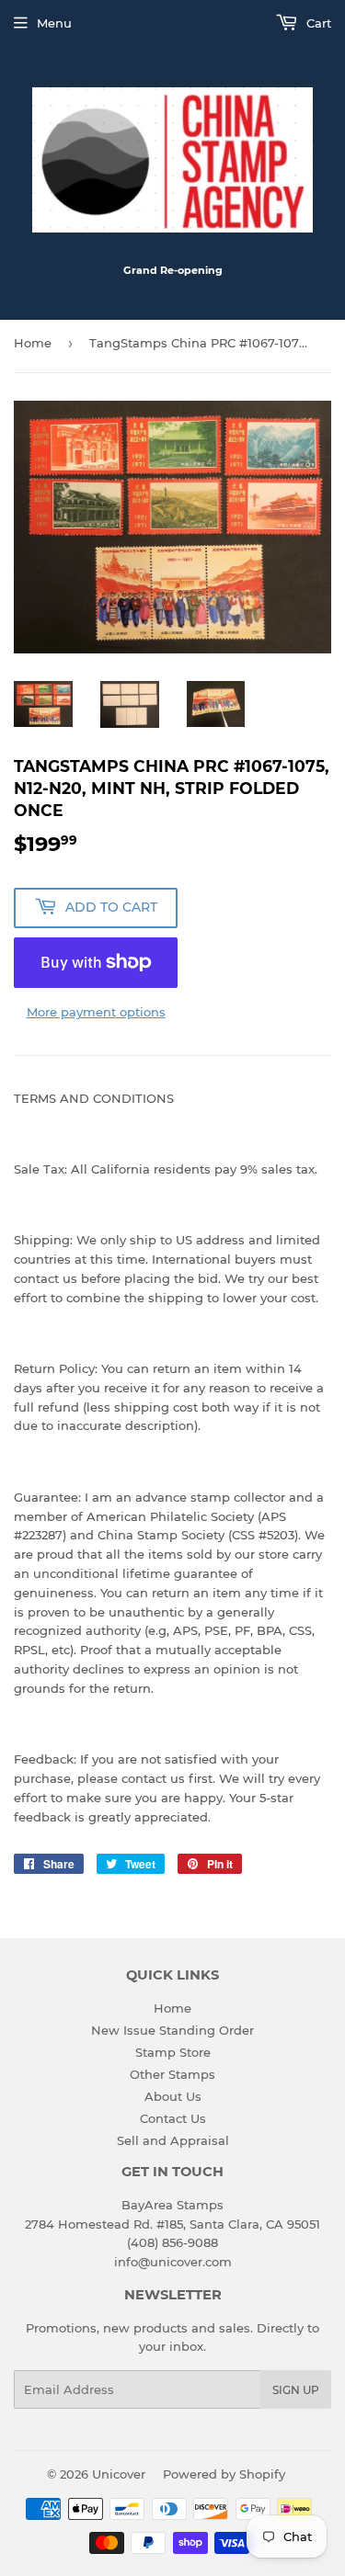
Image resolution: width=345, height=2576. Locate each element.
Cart (317, 23)
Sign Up (296, 2390)
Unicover (119, 2474)
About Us (173, 2096)
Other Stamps (172, 2074)
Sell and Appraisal (173, 2140)
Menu (54, 23)
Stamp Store (173, 2052)
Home (33, 343)
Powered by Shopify (224, 2474)
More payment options (96, 1012)
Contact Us (173, 2118)
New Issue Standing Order (172, 2030)
